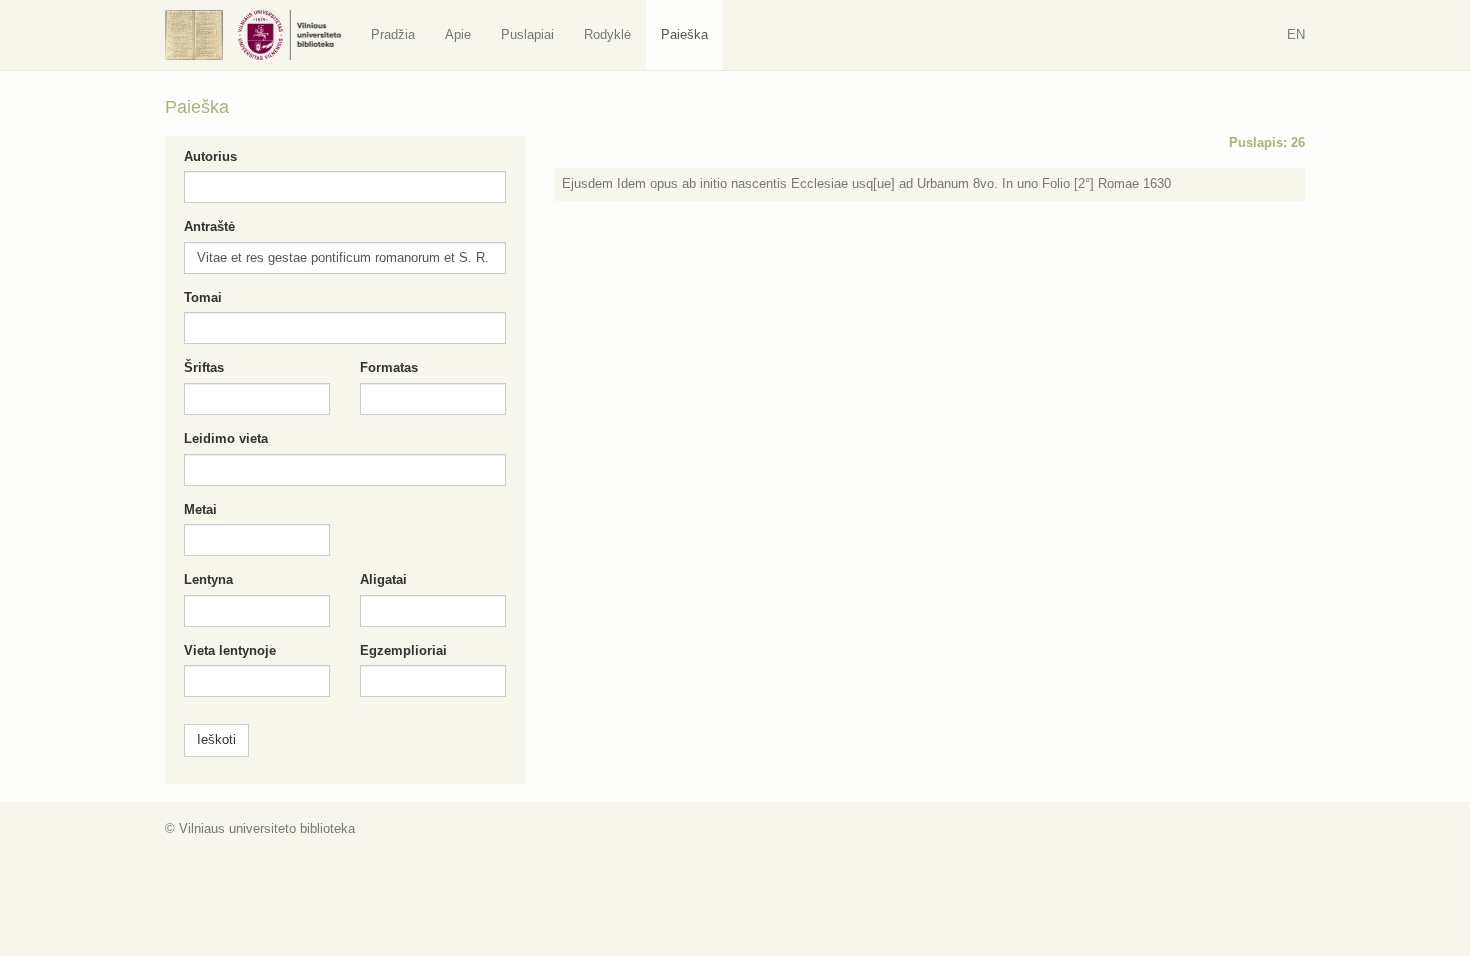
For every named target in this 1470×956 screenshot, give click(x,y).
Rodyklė (607, 34)
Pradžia (393, 34)
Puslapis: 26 (1267, 142)
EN (1296, 34)
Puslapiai (527, 34)
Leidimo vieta (226, 438)
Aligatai (383, 579)
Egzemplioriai (403, 650)
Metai (200, 509)
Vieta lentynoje (230, 650)
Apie (458, 34)
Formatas (389, 367)
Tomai (203, 297)
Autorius (210, 156)
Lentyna (208, 579)
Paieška (684, 34)
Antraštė (209, 226)
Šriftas (204, 367)
